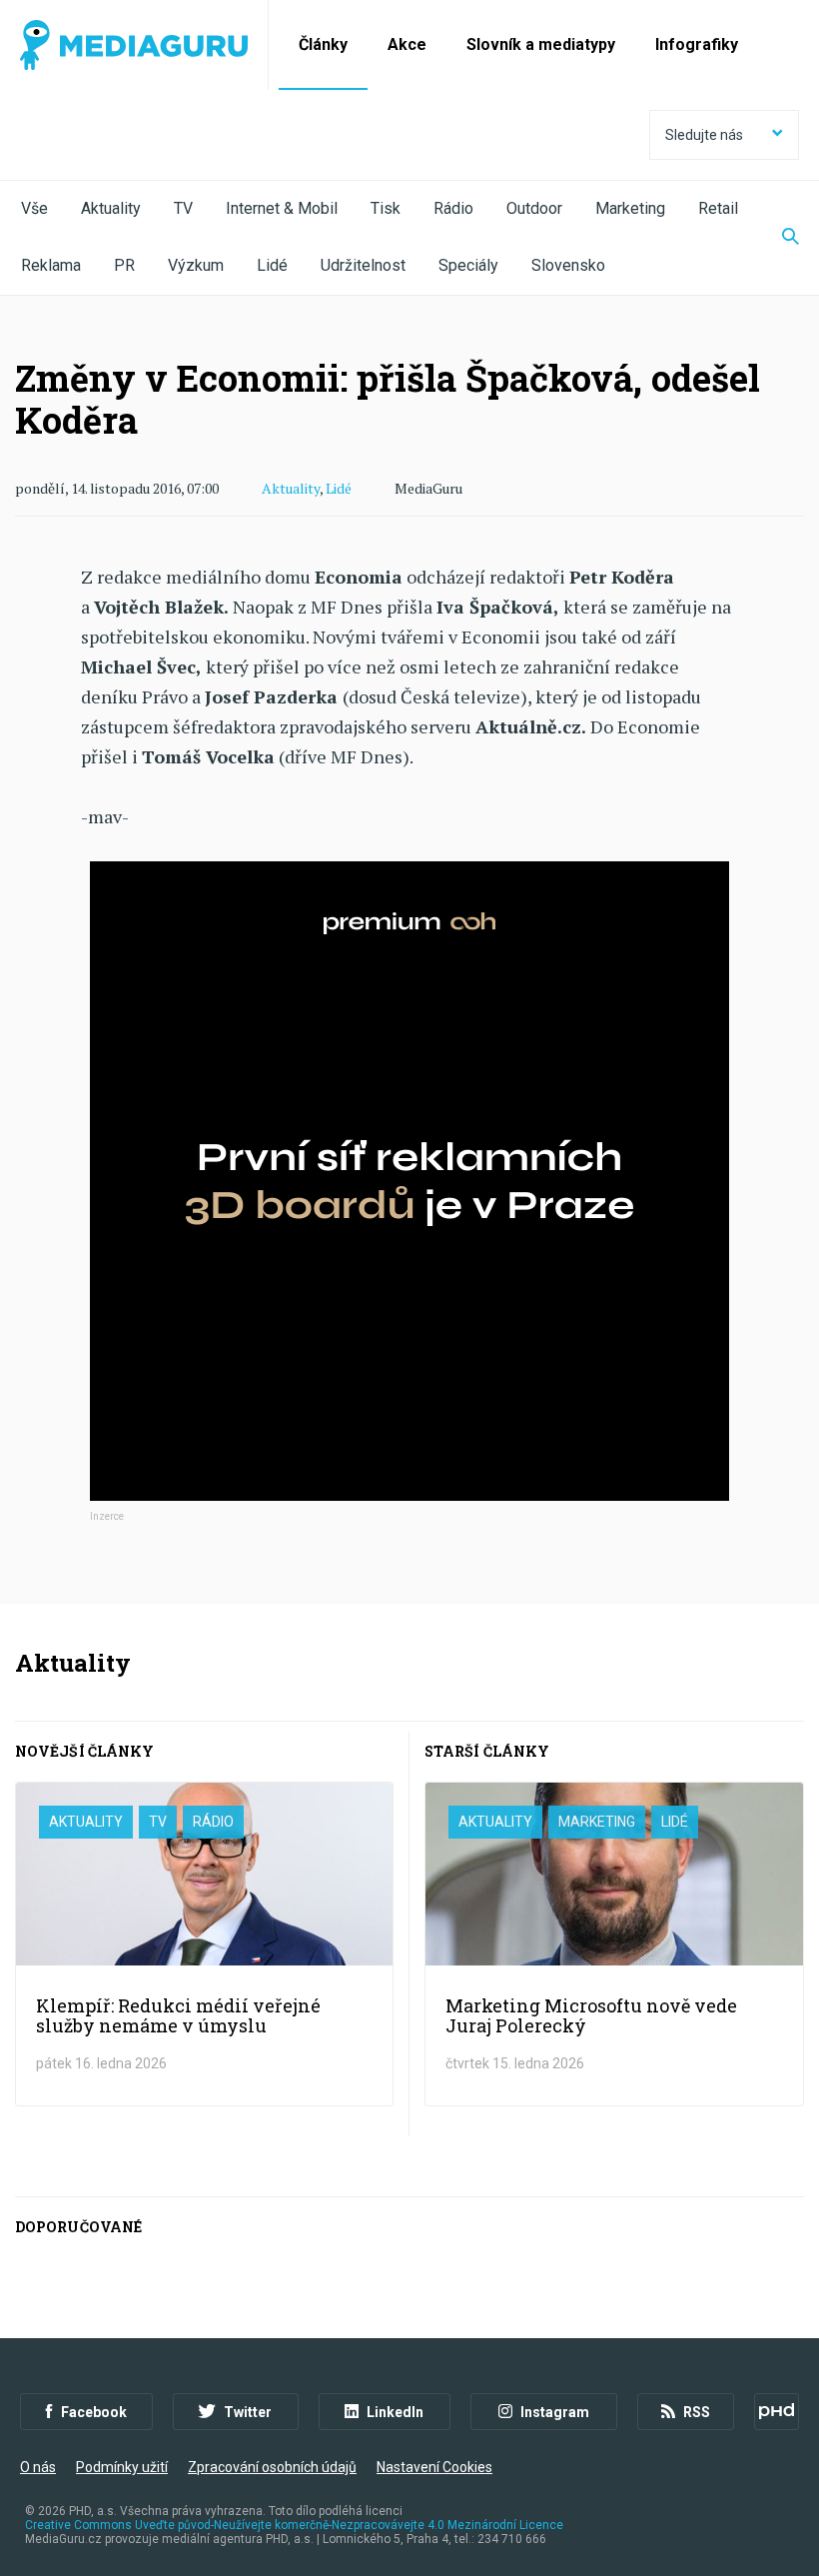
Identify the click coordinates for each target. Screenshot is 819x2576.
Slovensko (568, 265)
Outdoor (534, 208)
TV (183, 208)
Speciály (468, 265)
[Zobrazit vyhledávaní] (778, 238)
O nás (38, 2467)
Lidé (272, 265)
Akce (407, 44)
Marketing (630, 208)
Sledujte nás (704, 135)
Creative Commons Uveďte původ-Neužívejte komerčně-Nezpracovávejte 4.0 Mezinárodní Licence (294, 2525)
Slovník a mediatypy (541, 44)
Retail (718, 208)
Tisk (386, 208)
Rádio (453, 208)
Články (323, 44)
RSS (697, 2412)
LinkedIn (395, 2412)
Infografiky (697, 44)
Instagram (555, 2412)
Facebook (94, 2412)
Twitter (248, 2412)
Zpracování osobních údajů (272, 2467)
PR (124, 265)
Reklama (51, 265)
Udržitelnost (363, 265)
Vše (34, 208)
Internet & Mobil (282, 208)
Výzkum (196, 265)
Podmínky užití (122, 2467)
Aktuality (111, 208)
